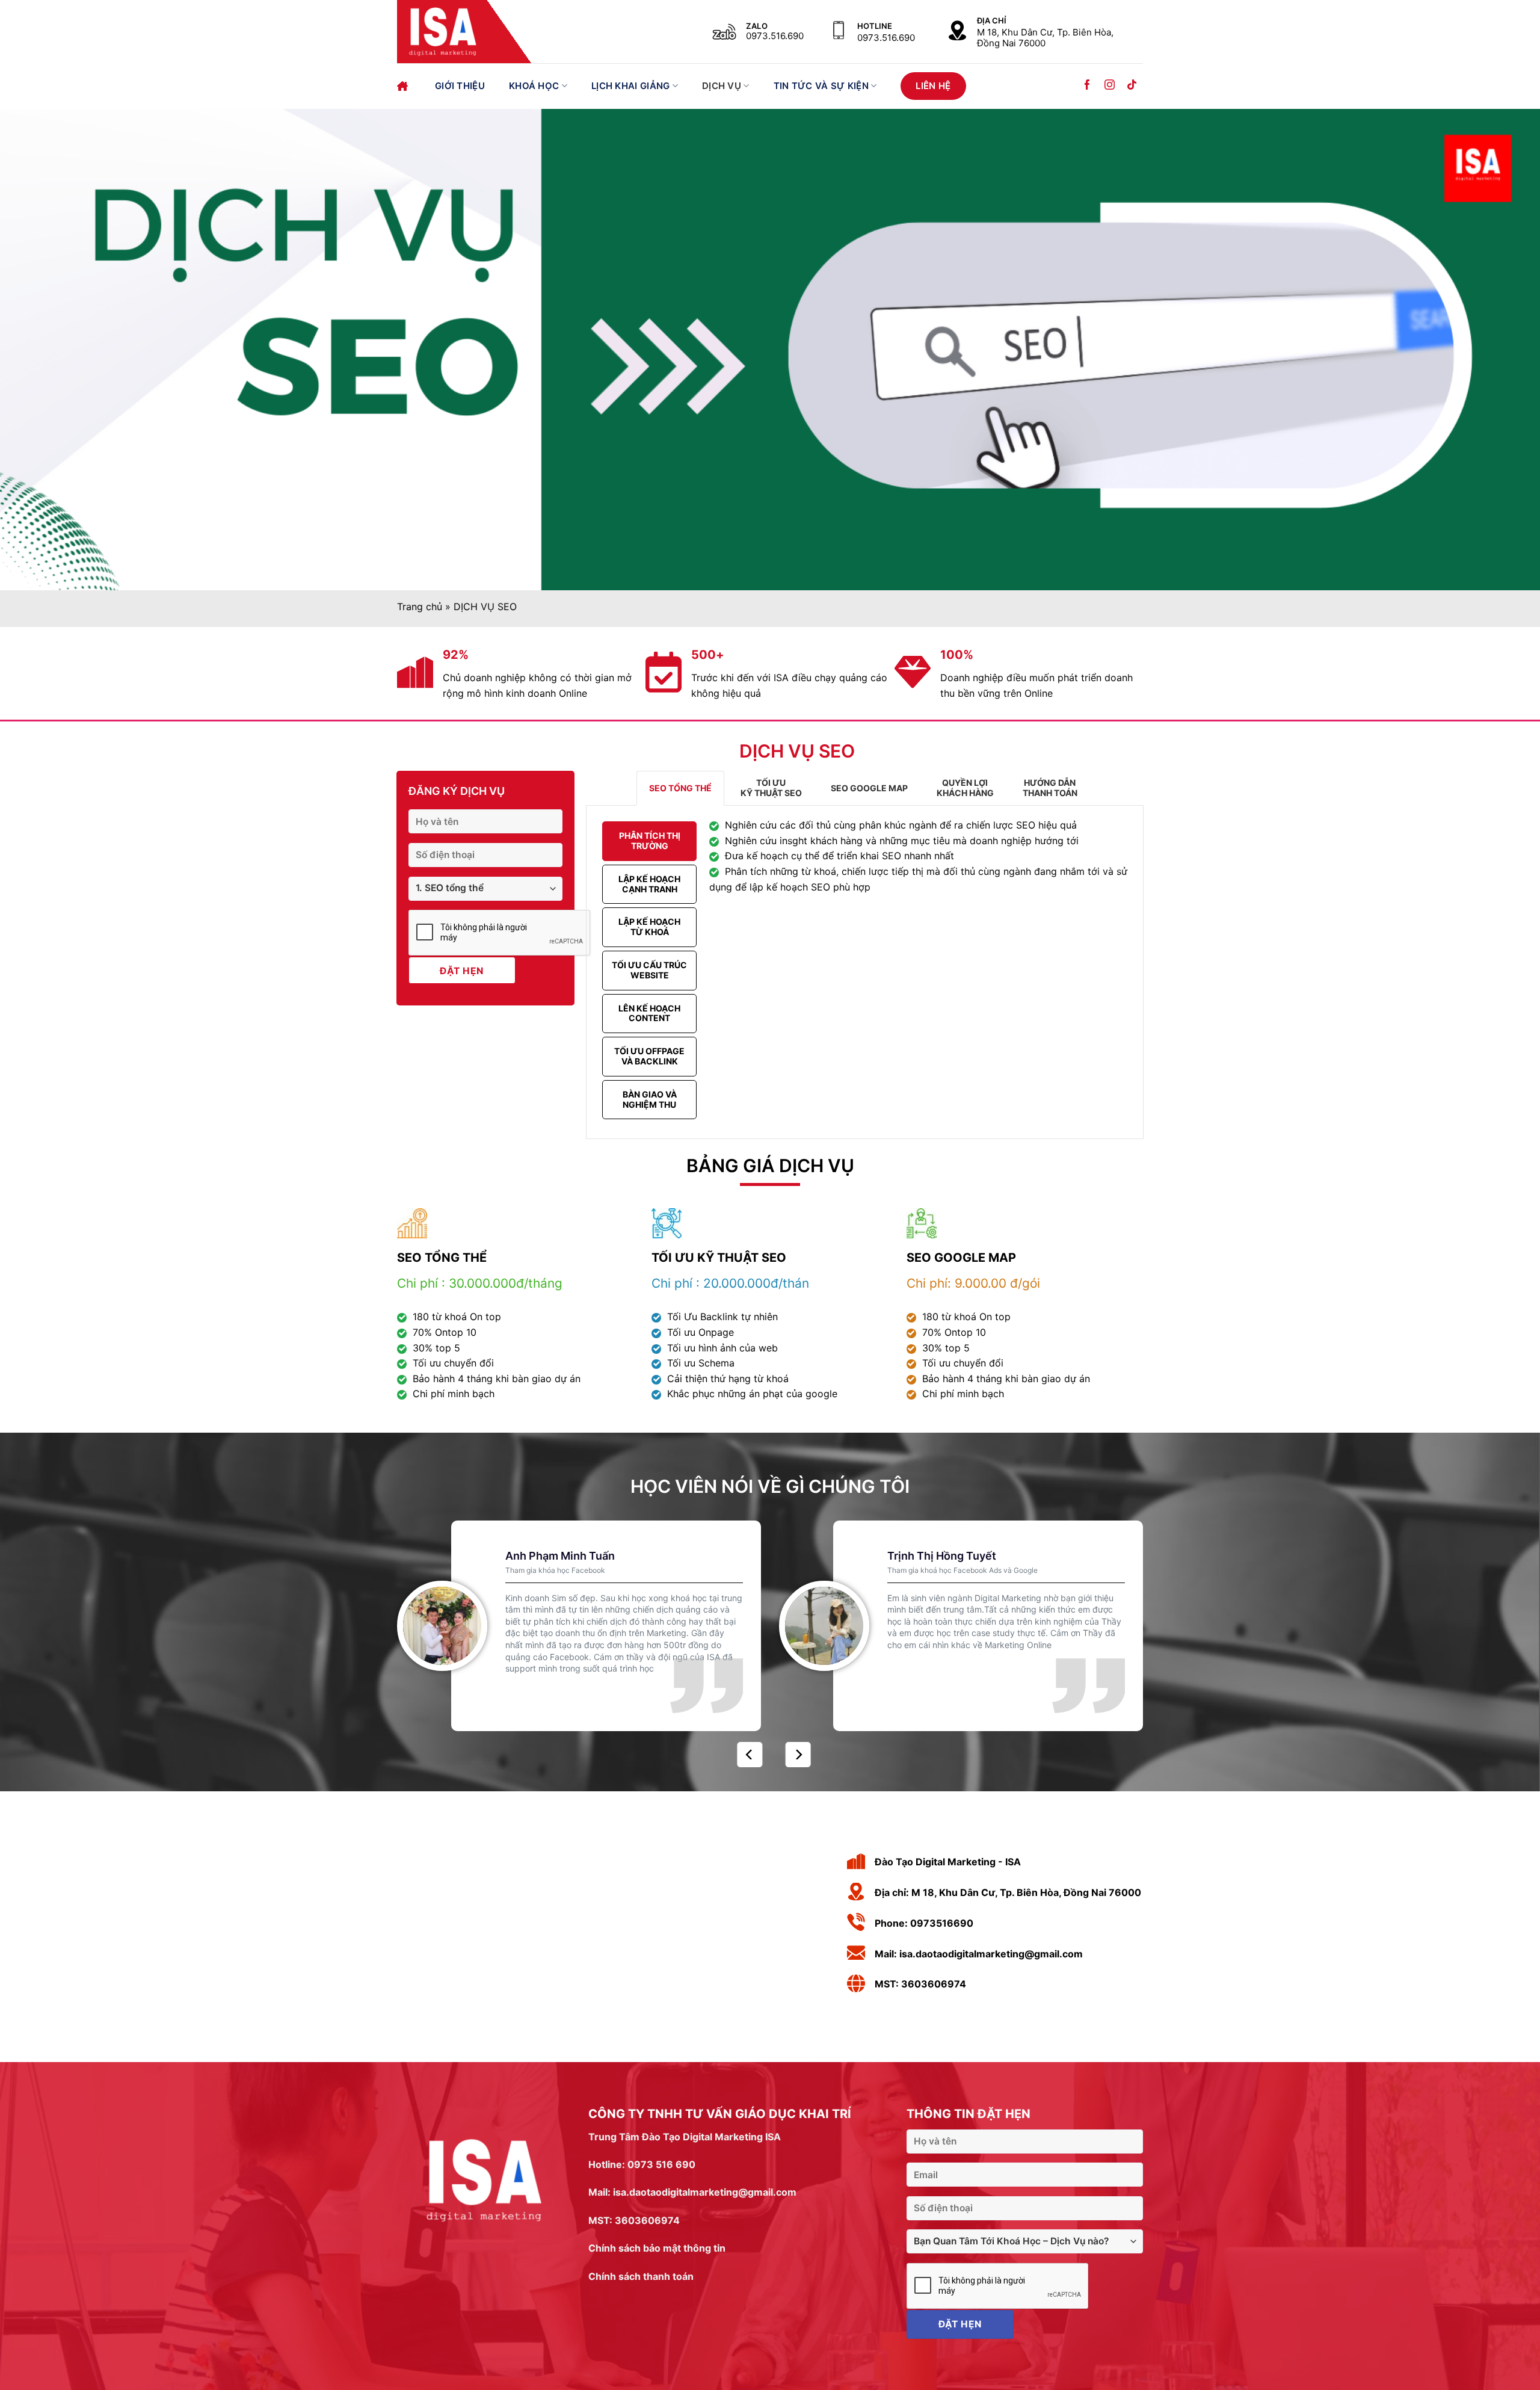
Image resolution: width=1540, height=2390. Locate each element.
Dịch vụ (722, 86)
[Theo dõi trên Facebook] (1087, 86)
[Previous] (750, 1755)
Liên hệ (933, 86)
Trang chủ (404, 86)
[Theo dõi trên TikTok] (1132, 86)
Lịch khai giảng (631, 86)
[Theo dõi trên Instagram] (1110, 86)
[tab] (680, 788)
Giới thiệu (460, 86)
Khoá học (534, 86)
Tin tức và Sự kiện (821, 86)
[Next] (798, 1755)
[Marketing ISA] (471, 32)
